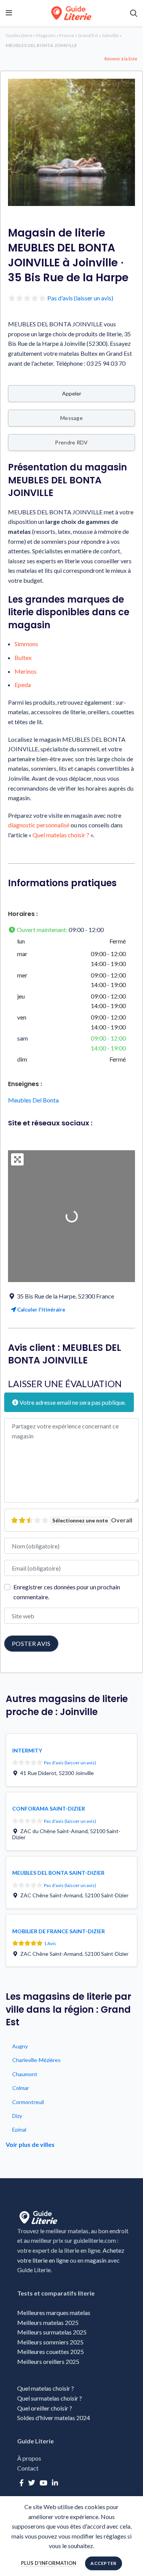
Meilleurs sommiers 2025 (50, 2342)
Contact (28, 2468)
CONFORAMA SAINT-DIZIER (49, 1808)
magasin (96, 2260)
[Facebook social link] (22, 2483)
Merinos (26, 671)
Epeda (23, 685)
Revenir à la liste (121, 59)
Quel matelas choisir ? (61, 835)
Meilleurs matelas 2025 (48, 2322)
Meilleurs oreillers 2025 (48, 2361)
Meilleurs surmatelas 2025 (52, 2332)
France (67, 35)
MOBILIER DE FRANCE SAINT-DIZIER (59, 1931)
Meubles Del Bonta (33, 1100)
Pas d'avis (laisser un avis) (80, 298)
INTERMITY (27, 1750)
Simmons (26, 644)
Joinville (110, 35)
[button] (71, 930)
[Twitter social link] (32, 2483)
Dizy (17, 2116)
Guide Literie (19, 35)
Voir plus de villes (30, 2144)
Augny (20, 2046)
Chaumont (25, 2074)
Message (71, 418)
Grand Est (88, 35)
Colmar (21, 2088)
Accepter (103, 2563)
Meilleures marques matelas (54, 2313)
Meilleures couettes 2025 (51, 2351)
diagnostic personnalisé (39, 825)
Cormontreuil (28, 2102)
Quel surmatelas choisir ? (50, 2398)
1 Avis (50, 1943)
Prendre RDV (71, 442)
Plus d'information (49, 2563)
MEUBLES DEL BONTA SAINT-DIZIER (58, 1873)
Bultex (23, 657)
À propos (29, 2458)
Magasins (46, 35)
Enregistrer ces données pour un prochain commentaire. (67, 1592)
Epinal (19, 2129)
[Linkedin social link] (55, 2483)
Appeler (72, 393)
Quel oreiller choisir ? (45, 2408)
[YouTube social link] (43, 2483)
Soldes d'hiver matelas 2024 (54, 2418)
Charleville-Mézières (36, 2060)
